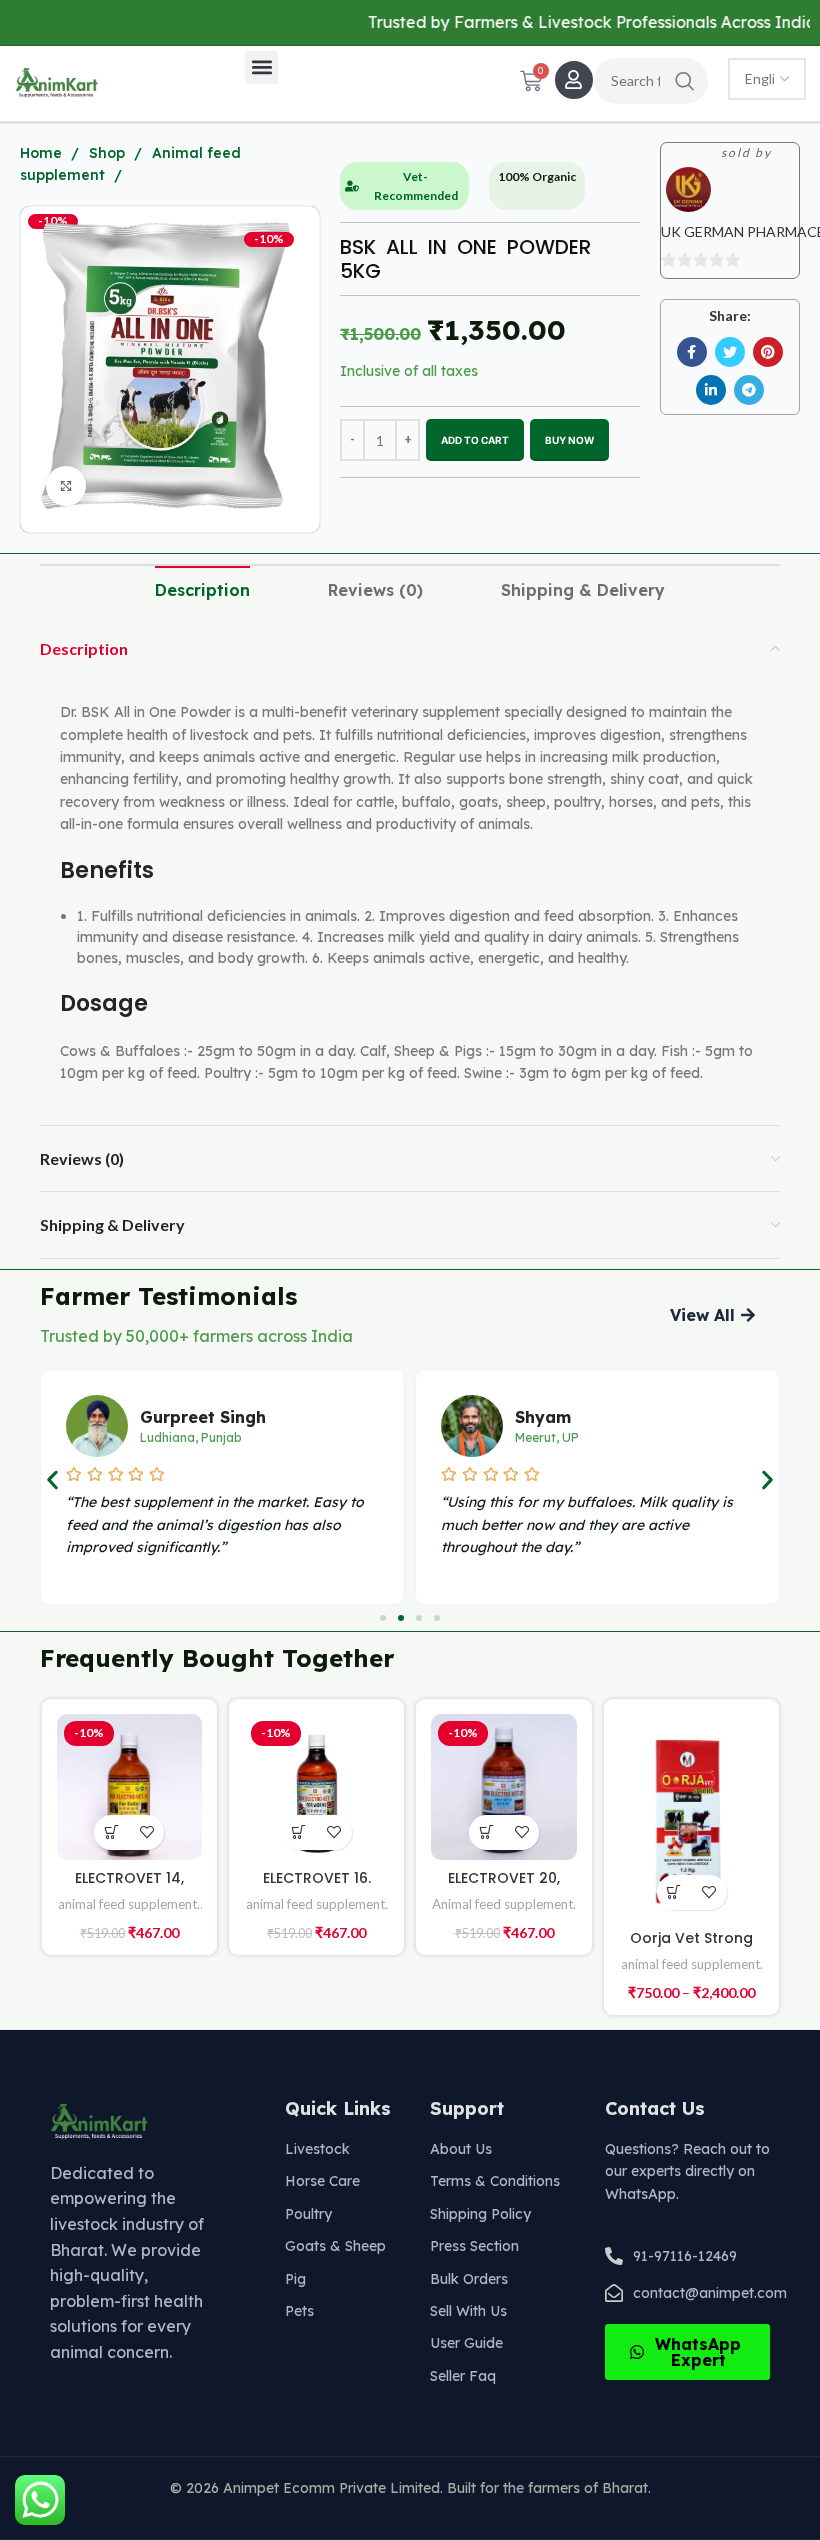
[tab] (202, 591)
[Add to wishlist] (146, 1832)
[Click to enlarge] (66, 486)
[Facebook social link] (692, 352)
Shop (109, 153)
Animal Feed (127, 1904)
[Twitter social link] (730, 352)
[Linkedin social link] (711, 390)
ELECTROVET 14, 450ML (316, 1888)
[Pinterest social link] (768, 352)
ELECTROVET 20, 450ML (691, 1888)
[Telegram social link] (749, 390)
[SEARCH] (685, 81)
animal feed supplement (314, 1904)
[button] (261, 67)
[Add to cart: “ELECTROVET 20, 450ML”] (673, 1832)
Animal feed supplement (689, 1904)
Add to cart (475, 440)
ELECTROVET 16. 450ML (504, 1888)
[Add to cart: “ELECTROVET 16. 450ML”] (486, 1832)
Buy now (569, 440)
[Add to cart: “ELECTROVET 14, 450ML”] (298, 1832)
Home (43, 153)
